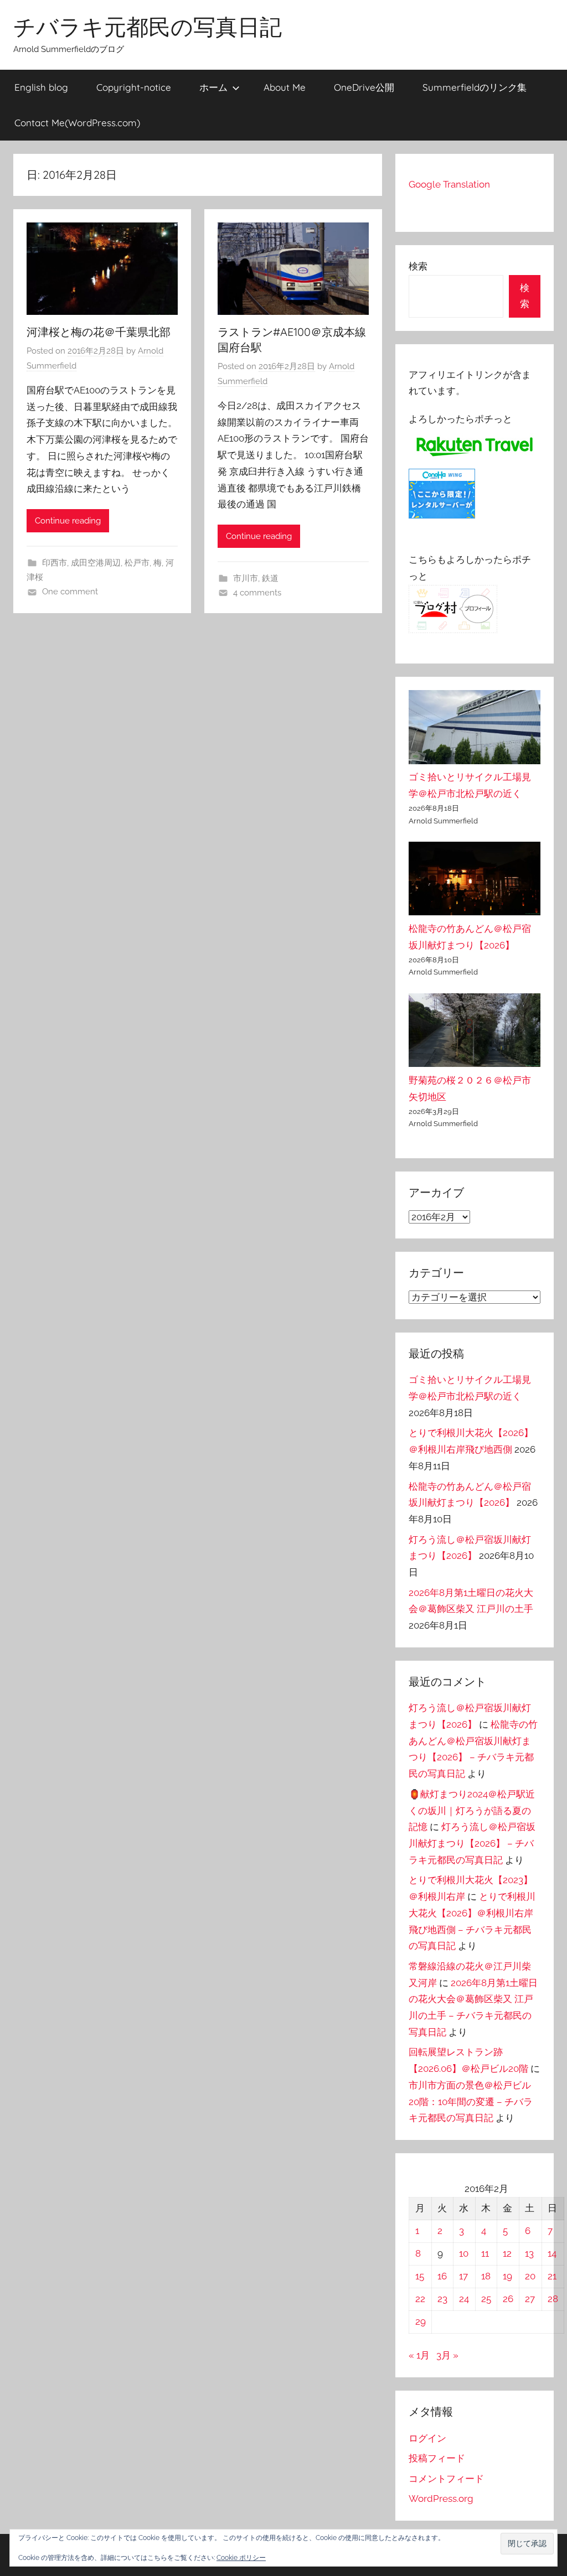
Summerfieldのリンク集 (475, 87)
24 (464, 2299)
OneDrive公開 (364, 87)
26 (508, 2299)
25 (486, 2299)
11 (485, 2253)
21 (552, 2276)
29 (421, 2321)
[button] (527, 2544)
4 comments (257, 593)
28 (553, 2299)
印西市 (55, 563)
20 (530, 2276)
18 (486, 2276)
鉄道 (270, 578)
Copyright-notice (134, 87)
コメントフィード (446, 2479)
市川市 (246, 578)
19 (507, 2276)
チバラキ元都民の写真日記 (148, 27)
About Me (285, 87)
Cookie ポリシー (241, 2558)
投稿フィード (437, 2458)
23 (442, 2299)
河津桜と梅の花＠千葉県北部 (99, 332)
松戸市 (137, 563)
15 (420, 2276)
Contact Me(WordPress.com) (77, 123)
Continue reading (68, 521)
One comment (70, 592)
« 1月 (419, 2355)
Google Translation (449, 184)
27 (530, 2299)
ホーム (213, 87)
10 (464, 2253)
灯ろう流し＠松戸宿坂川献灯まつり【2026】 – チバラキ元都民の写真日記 (472, 1843)
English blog (41, 87)
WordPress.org (441, 2499)
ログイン (427, 2438)
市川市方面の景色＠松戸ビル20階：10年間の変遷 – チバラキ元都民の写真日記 (471, 2102)
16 (442, 2276)
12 (507, 2253)
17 (463, 2276)
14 (552, 2253)
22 (420, 2299)
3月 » (447, 2355)
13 (529, 2253)
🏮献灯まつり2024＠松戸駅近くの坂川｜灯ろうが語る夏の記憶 (472, 1811)
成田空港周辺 (96, 563)
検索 (418, 266)
